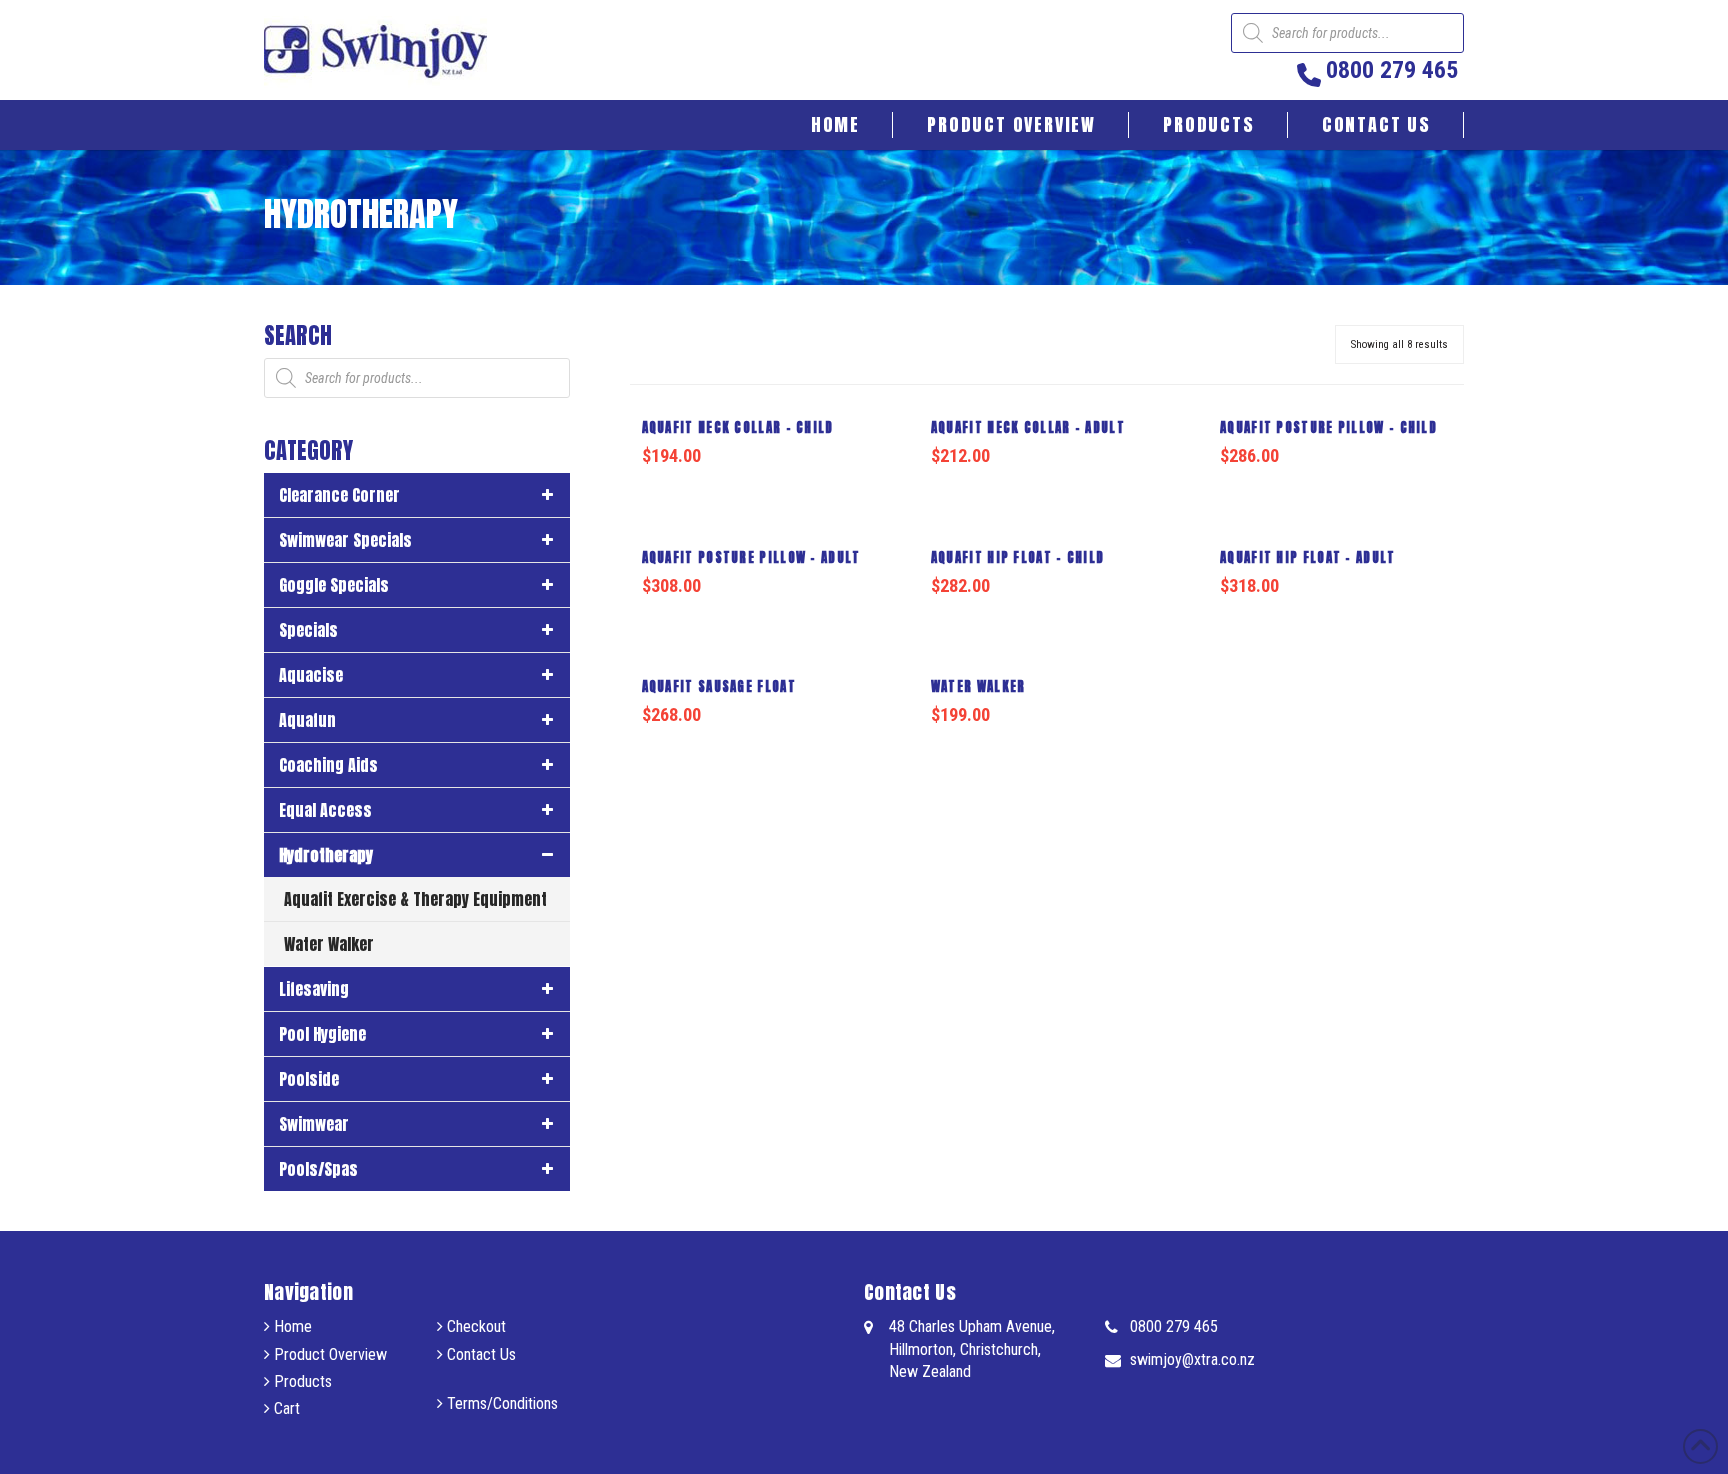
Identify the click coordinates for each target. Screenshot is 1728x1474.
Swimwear (314, 1124)
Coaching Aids (328, 765)
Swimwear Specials (345, 540)
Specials (308, 630)
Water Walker (978, 686)
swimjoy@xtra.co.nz (1192, 1359)
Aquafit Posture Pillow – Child (1328, 427)
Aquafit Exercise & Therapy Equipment (415, 899)
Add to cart (766, 495)
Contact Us (479, 1354)
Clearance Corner (339, 495)
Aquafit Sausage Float (719, 686)
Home (291, 1326)
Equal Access (325, 810)
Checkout (474, 1326)
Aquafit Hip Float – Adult (1308, 557)
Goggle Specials (334, 585)
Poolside (309, 1079)
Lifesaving (314, 989)
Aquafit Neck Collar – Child (738, 427)
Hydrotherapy (326, 855)
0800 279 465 (1174, 1326)
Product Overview (328, 1354)
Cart (285, 1408)
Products (301, 1381)
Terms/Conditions (500, 1403)
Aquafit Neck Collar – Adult (1028, 427)
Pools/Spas (318, 1169)
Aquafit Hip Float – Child (1018, 557)
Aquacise (311, 675)
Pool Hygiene (322, 1034)
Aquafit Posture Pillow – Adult (751, 557)
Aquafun (307, 720)
